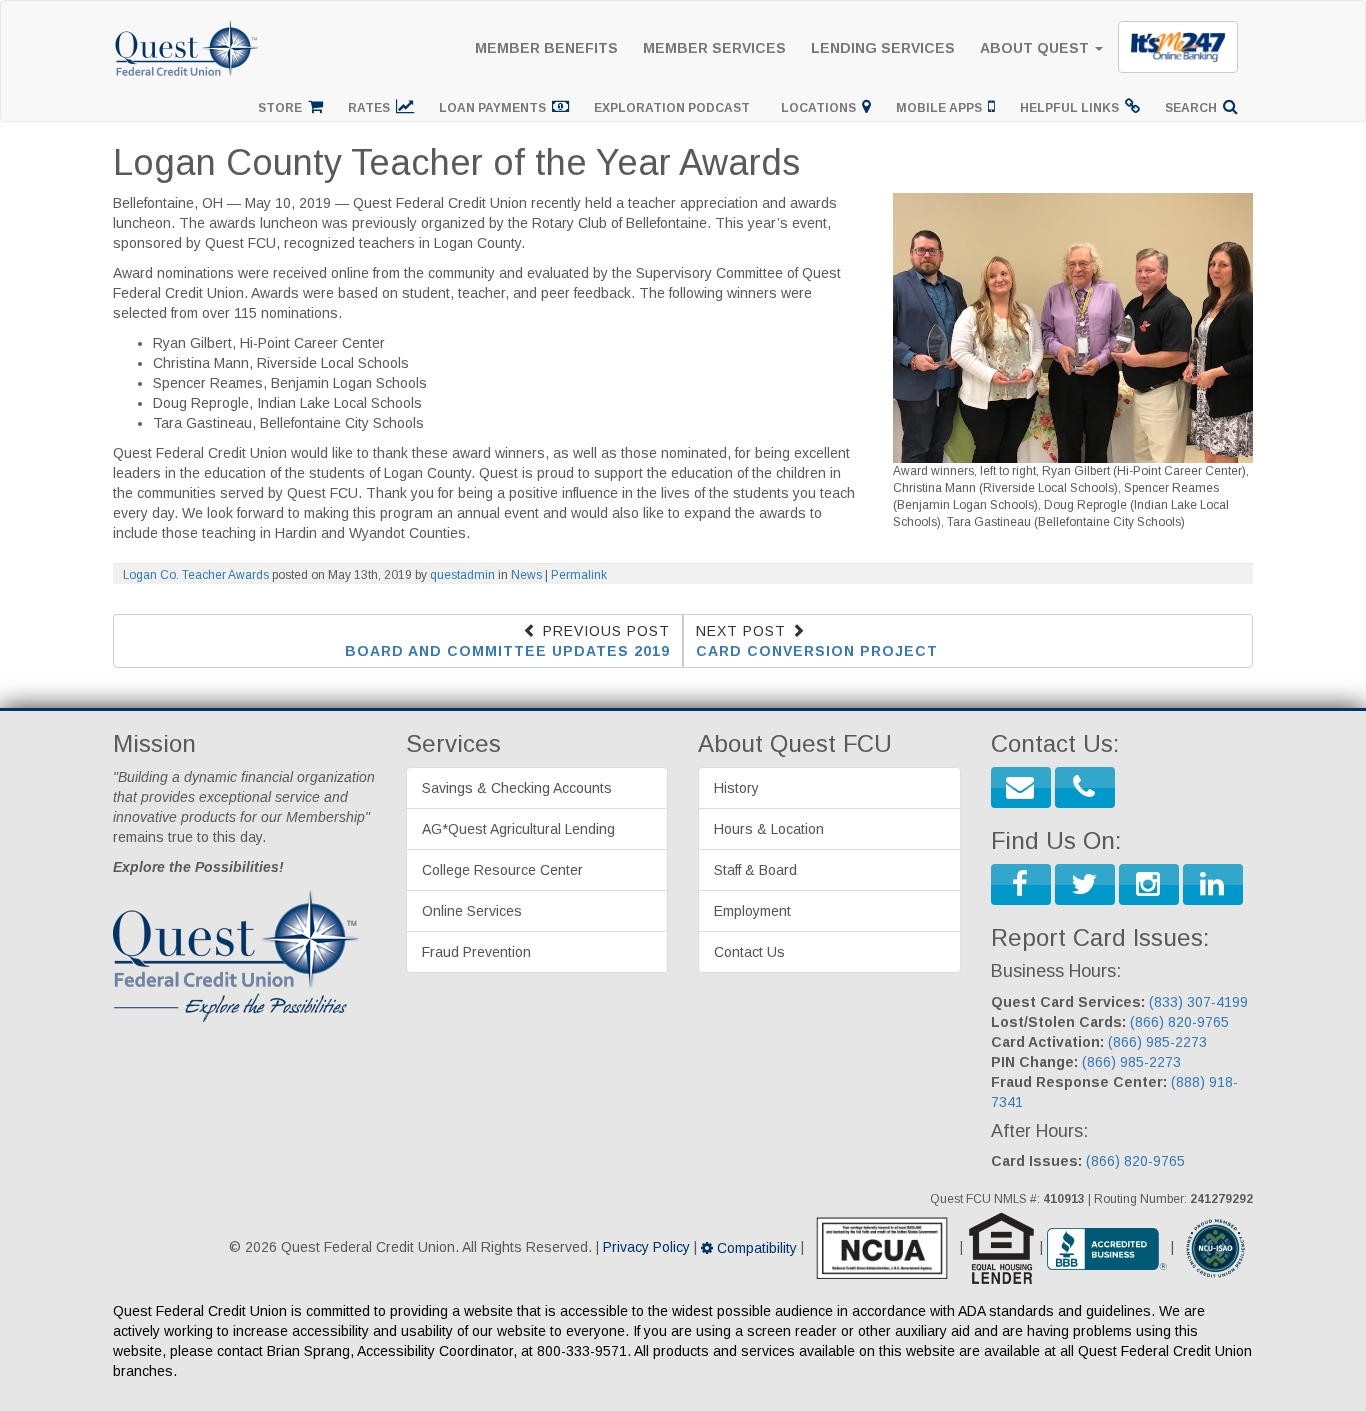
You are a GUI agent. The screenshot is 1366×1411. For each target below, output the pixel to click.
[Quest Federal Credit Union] (188, 26)
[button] (1021, 787)
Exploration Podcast (675, 108)
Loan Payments (495, 108)
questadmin (462, 575)
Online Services (472, 911)
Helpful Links (1072, 108)
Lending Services (883, 48)
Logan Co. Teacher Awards (196, 575)
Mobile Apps (942, 108)
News (526, 575)
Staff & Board (755, 870)
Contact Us (749, 952)
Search (1194, 108)
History (736, 788)
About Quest (1036, 48)
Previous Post (507, 641)
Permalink (579, 575)
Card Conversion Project (817, 651)
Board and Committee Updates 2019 (507, 651)
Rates (372, 108)
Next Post (817, 641)
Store (283, 108)
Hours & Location (769, 829)
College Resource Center (502, 870)
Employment (752, 911)
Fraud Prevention (476, 952)
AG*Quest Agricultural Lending (518, 829)
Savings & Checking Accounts (517, 788)
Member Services (714, 48)
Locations (821, 108)
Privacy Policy (646, 1248)
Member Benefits (546, 48)
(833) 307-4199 (1198, 1002)
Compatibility (755, 1248)
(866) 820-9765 (1179, 1022)
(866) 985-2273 (1157, 1042)
